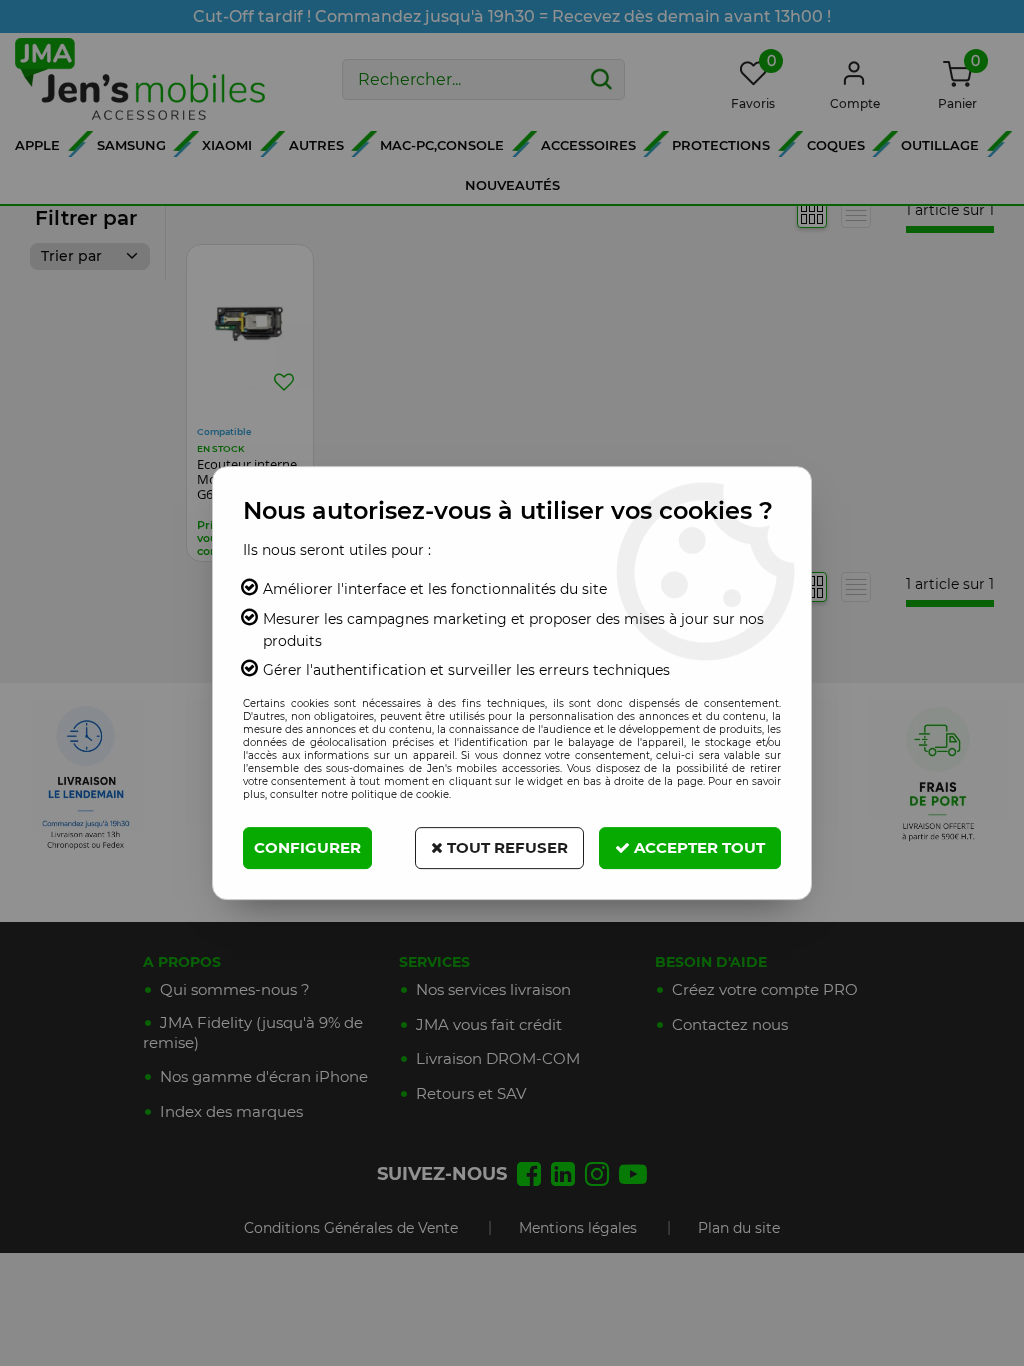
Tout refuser (505, 847)
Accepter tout (697, 847)
